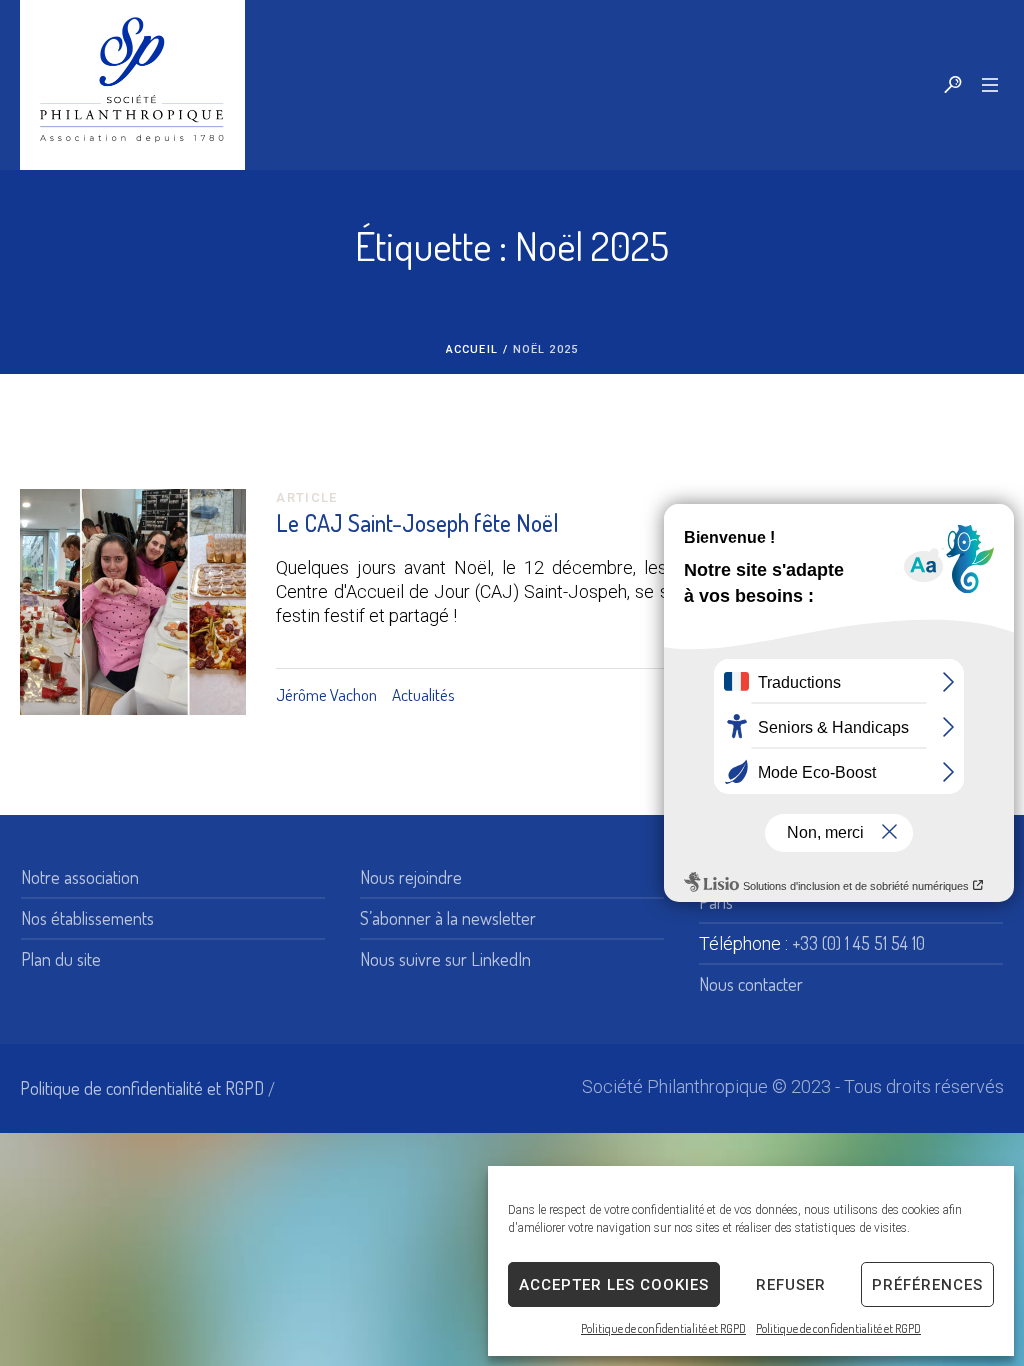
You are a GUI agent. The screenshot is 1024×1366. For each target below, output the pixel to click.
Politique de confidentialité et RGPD (663, 1328)
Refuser (791, 1285)
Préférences (927, 1285)
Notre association (80, 877)
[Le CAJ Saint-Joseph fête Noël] (133, 602)
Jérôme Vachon (326, 694)
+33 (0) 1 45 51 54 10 (858, 943)
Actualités (423, 694)
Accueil (472, 349)
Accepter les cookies (614, 1285)
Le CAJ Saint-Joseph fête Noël (417, 522)
